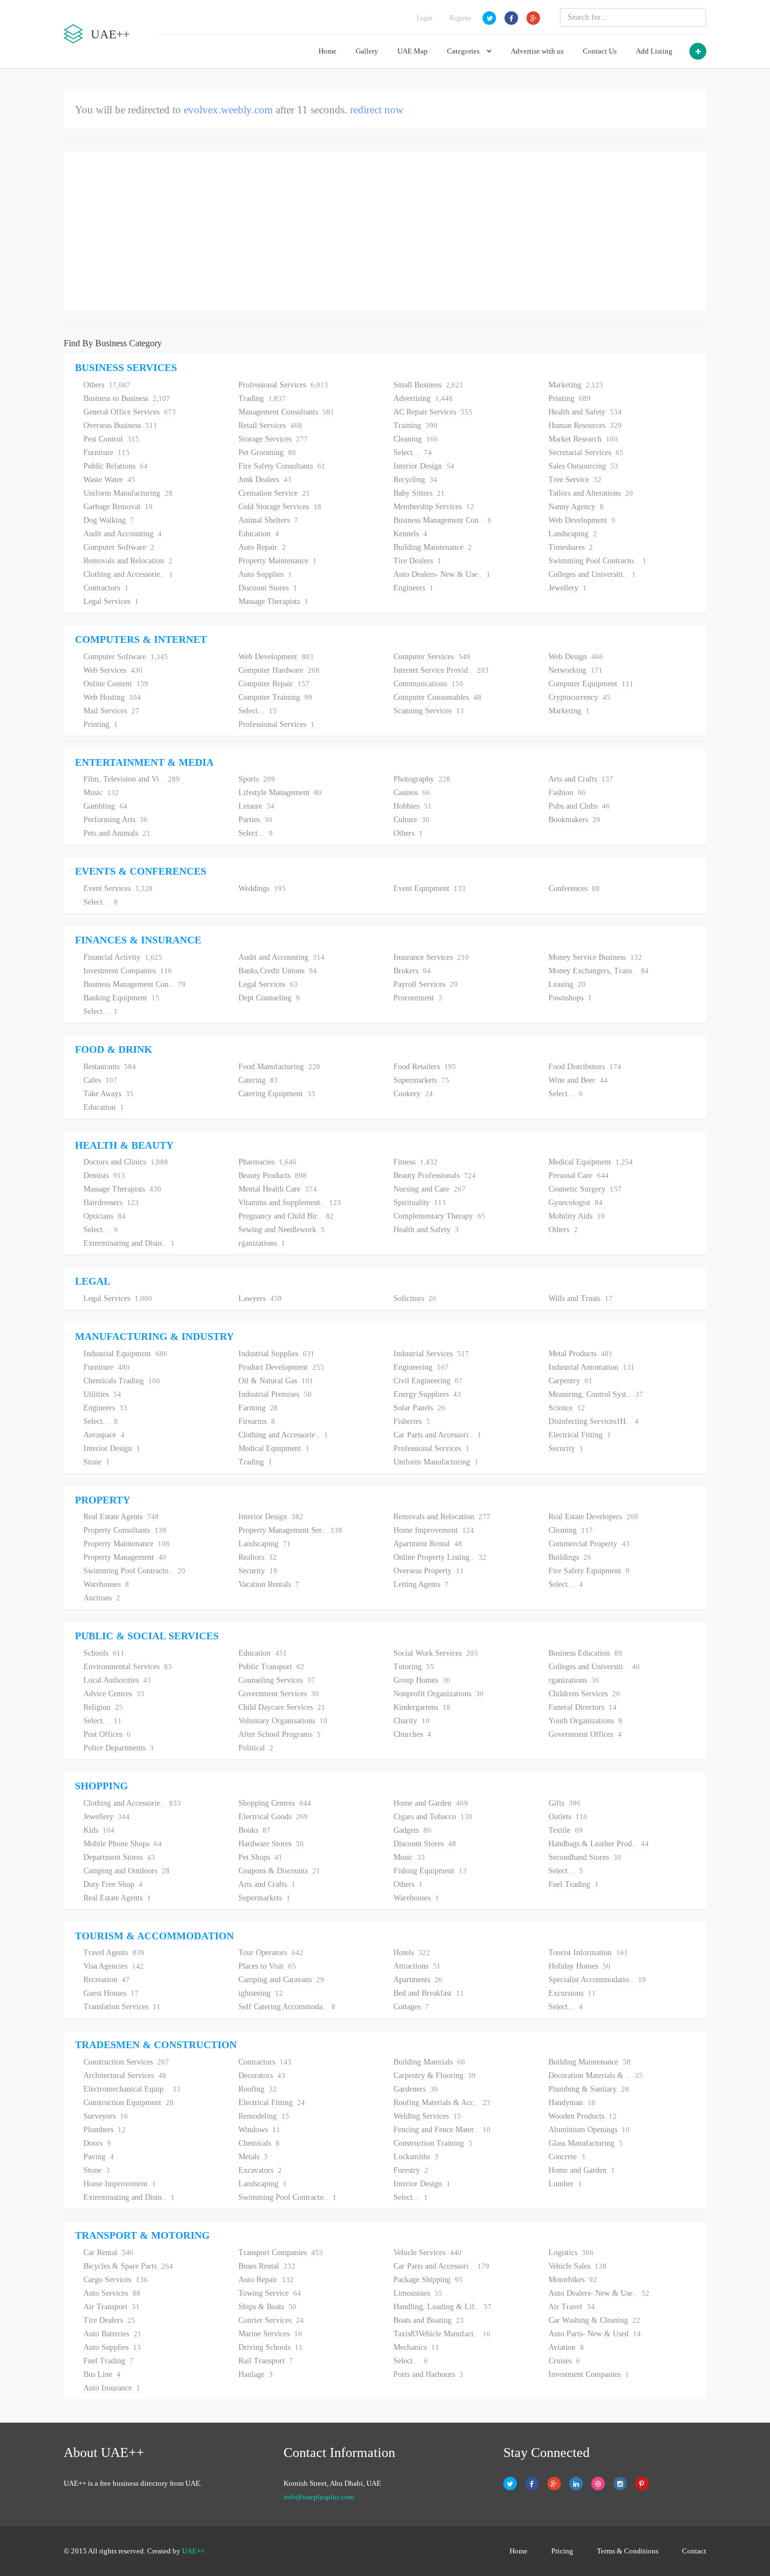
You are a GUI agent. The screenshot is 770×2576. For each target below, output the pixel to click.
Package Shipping (428, 2280)
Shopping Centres (275, 1803)
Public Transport (271, 1667)
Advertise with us (537, 51)
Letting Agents (421, 1584)
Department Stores (119, 1857)
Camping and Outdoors (127, 1871)
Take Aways (109, 1094)
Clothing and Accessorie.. (128, 574)
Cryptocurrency (579, 697)
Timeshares (571, 547)
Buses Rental (267, 2266)
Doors (97, 2143)
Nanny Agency (576, 507)
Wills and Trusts (581, 1298)
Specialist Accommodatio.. (597, 1980)
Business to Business (127, 398)
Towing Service (270, 2293)
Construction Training (433, 2143)
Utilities (102, 1394)
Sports (257, 779)
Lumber (565, 2184)
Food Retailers (425, 1067)
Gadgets (412, 1830)
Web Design (576, 657)
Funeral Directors (583, 1707)
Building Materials (429, 2062)
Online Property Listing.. (440, 1557)
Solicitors (415, 1298)
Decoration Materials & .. (596, 2076)
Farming (258, 1408)
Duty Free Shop (113, 1884)
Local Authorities (117, 1680)
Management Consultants (286, 412)
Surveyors (106, 2116)
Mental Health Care (278, 1189)
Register (460, 18)
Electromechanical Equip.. (132, 2089)
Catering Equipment (277, 1094)
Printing (570, 398)
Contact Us (600, 51)
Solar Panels (419, 1408)
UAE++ (193, 2551)
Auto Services (112, 2293)
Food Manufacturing (279, 1067)
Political (256, 1748)
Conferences (574, 888)
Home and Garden (431, 1803)
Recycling (415, 480)
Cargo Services (116, 2280)
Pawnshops (570, 998)
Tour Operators (271, 1953)
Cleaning (416, 439)
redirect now (377, 110)
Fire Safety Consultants (282, 466)
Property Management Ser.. (290, 1530)
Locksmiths (416, 2157)
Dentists (104, 1175)
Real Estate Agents (121, 1517)
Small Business (428, 385)
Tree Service (575, 480)
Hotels (412, 1953)
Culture (411, 820)
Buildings (570, 1557)
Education (259, 534)
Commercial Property (589, 1544)
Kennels (410, 534)
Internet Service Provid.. (441, 670)
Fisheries (412, 1421)
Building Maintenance (433, 547)
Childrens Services (584, 1694)
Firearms (257, 1421)
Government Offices (585, 1734)
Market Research (583, 439)
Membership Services (434, 507)
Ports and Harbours (428, 2374)
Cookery (413, 1094)
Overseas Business (120, 425)
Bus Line (102, 2374)
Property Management (125, 1557)
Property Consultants (125, 1530)
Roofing (258, 2089)
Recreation (107, 1980)
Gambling (105, 806)
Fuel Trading (574, 1884)
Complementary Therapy (439, 1216)
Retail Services (270, 425)
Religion (103, 1707)
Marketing (576, 385)
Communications (428, 684)
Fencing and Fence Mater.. (442, 2130)
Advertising (423, 398)
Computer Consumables (437, 697)
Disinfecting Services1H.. (594, 1421)
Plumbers (105, 2130)
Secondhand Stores (585, 1857)
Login (424, 18)
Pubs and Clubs (579, 806)
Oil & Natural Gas (276, 1381)
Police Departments (119, 1748)
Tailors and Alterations (591, 493)
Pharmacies (267, 1162)
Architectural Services (125, 2076)
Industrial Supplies (276, 1354)
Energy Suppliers (427, 1394)
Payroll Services (426, 984)
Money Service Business (595, 957)
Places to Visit (267, 1966)
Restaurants (110, 1067)
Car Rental (109, 2253)
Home (328, 51)
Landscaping (573, 534)
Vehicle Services (428, 2253)
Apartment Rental (428, 1544)
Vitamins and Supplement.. (290, 1203)
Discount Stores (268, 588)
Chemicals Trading (122, 1381)
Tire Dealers (417, 561)
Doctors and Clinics (126, 1162)
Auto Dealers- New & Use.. (442, 574)
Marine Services (270, 2334)
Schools (104, 1653)
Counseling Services (277, 1680)
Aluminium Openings (589, 2130)
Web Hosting (112, 697)
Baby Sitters (419, 493)
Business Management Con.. (442, 520)
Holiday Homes (579, 1966)
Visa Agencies (114, 1966)
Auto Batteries (112, 2334)
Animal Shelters (268, 520)
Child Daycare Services (282, 1707)
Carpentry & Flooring (435, 2076)
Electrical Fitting (580, 1435)
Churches (412, 1734)
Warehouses (106, 1584)
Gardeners (416, 2089)
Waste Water (109, 480)
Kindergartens (422, 1707)
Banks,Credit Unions (278, 971)
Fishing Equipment (430, 1871)
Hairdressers (111, 1203)
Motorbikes (573, 2280)
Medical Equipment (591, 1162)
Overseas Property (429, 1571)
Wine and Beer (578, 1080)
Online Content (116, 684)
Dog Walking (109, 520)
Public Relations (116, 466)
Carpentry (570, 1381)
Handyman (572, 2103)
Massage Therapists (273, 601)
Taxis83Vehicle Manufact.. (442, 2334)
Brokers (412, 971)
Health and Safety (585, 412)
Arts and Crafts (581, 779)
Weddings (262, 888)
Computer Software (119, 547)
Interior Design (424, 466)
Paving (99, 2157)
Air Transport (112, 2307)
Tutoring (414, 1667)
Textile (566, 1830)
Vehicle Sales (577, 2266)
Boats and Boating (429, 2320)
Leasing (567, 984)
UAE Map (413, 51)
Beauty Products (273, 1175)
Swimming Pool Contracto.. (598, 561)
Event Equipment (430, 888)
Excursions (572, 1993)
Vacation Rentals (269, 1584)
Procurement (418, 998)
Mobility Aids (577, 1216)
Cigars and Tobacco (433, 1817)
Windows (259, 2130)
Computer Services (432, 657)
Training (415, 425)
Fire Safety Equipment (589, 1571)
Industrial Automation (592, 1367)
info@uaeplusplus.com (319, 2497)
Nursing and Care (430, 1189)
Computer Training (275, 697)
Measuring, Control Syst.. (596, 1394)
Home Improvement (434, 1530)
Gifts (565, 1803)
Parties (255, 820)
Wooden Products (583, 2116)
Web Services (113, 670)
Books (255, 1830)
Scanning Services (429, 711)
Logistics (571, 2253)
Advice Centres (114, 1694)
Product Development (281, 1367)
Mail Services (111, 711)
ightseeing (261, 1993)
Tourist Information (588, 1953)
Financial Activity (123, 957)
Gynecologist (576, 1203)
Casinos (412, 793)
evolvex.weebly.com (228, 110)
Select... (413, 453)
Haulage (256, 2374)
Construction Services (126, 2062)
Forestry (411, 2170)
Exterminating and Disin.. (129, 1243)
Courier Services (271, 2320)
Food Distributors (585, 1067)
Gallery (367, 51)
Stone (97, 1462)
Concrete (567, 2157)
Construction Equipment (129, 2103)
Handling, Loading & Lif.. (442, 2307)
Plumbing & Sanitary (589, 2089)
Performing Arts (116, 820)
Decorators (262, 2076)
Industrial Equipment (125, 1354)
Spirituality (420, 1203)
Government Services (279, 1694)
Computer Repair (274, 684)
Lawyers (260, 1298)
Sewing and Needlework (282, 1230)
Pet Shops (260, 1857)
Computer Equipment (591, 684)
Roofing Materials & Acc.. (442, 2103)
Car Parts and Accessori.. (437, 1435)
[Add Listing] (698, 51)
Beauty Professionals (435, 1175)
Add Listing (654, 51)
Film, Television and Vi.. (132, 779)
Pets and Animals (117, 833)
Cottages (411, 2007)
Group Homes (422, 1680)
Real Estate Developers (593, 1517)
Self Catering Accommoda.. (287, 2007)
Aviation (566, 2347)
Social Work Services (436, 1653)
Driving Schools (271, 2347)
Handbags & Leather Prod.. (599, 1844)
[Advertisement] (385, 231)
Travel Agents (114, 1953)
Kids (99, 1830)
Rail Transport (266, 2361)
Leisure (256, 806)
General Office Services (130, 412)
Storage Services (273, 439)
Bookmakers (574, 820)
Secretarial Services (586, 453)
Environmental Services (128, 1667)
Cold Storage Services (280, 507)
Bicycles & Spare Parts (128, 2266)
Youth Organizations (585, 1721)
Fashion (567, 793)
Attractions (417, 1966)
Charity (411, 1721)
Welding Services (427, 2116)
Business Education (585, 1653)
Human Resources (585, 425)
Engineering (421, 1367)
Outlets (568, 1817)
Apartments (418, 1980)
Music (101, 793)
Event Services (118, 888)
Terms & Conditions (628, 2551)
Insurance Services (431, 957)
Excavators (260, 2170)
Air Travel (572, 2307)
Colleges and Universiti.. (592, 574)
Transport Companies (281, 2253)
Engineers (413, 588)
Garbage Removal (118, 507)
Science (567, 1408)
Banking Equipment (121, 998)
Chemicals (259, 2143)
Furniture (107, 453)
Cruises (564, 2361)
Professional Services (283, 385)
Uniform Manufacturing (128, 493)
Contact (694, 2551)
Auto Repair (262, 547)
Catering (258, 1080)
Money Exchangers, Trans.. (599, 971)
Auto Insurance (112, 2388)
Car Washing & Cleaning (594, 2320)
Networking (576, 670)
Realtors (258, 1557)
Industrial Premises (275, 1394)
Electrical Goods (273, 1817)
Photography (422, 779)
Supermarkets (421, 1080)
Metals (253, 2157)
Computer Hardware (279, 670)
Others (107, 385)
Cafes (100, 1080)
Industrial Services (431, 1354)
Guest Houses (111, 1993)
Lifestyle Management (280, 793)
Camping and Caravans (281, 1980)
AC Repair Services (433, 412)
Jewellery (568, 588)
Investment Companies (128, 971)
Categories (464, 51)
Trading (262, 398)
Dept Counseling (269, 998)
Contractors (106, 588)
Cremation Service (274, 493)
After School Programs (280, 1734)
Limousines (418, 2293)
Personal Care (579, 1175)
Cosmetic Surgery (585, 1189)
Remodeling (264, 2116)
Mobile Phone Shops (123, 1844)
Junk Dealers (265, 480)
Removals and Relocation (128, 561)
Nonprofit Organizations (439, 1694)
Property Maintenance (278, 561)
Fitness (415, 1162)
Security (566, 1448)
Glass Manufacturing (586, 2143)
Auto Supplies (265, 574)
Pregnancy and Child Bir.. (286, 1216)
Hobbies (413, 806)
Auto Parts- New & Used (595, 2334)
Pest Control (111, 439)
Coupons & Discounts (279, 1871)
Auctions (102, 1598)
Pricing (562, 2551)
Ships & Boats (267, 2307)
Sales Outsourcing (583, 466)
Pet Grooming (267, 453)
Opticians (105, 1216)
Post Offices (107, 1734)
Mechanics (416, 2347)
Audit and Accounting (123, 534)
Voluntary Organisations (283, 1721)
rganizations (262, 1243)
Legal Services (111, 601)
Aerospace (104, 1435)
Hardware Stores (271, 1844)
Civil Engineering (428, 1381)
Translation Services (122, 2007)
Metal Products (581, 1354)
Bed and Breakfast (429, 1993)
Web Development (582, 520)
